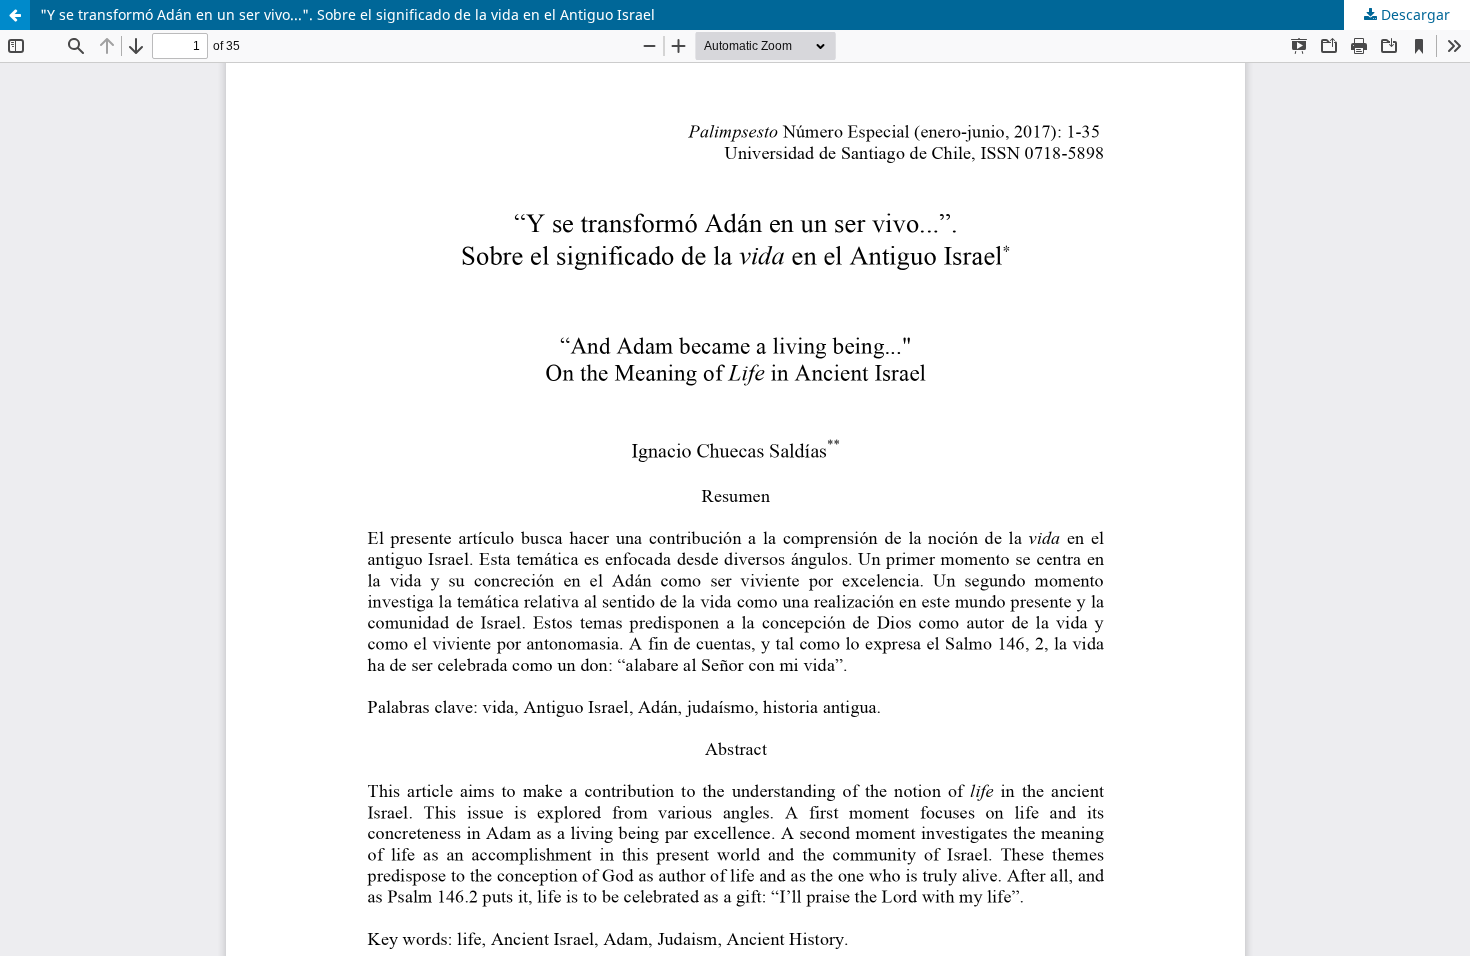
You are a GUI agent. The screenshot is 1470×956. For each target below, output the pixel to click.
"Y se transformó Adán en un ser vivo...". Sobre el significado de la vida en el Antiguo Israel (347, 14)
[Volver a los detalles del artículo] (15, 15)
